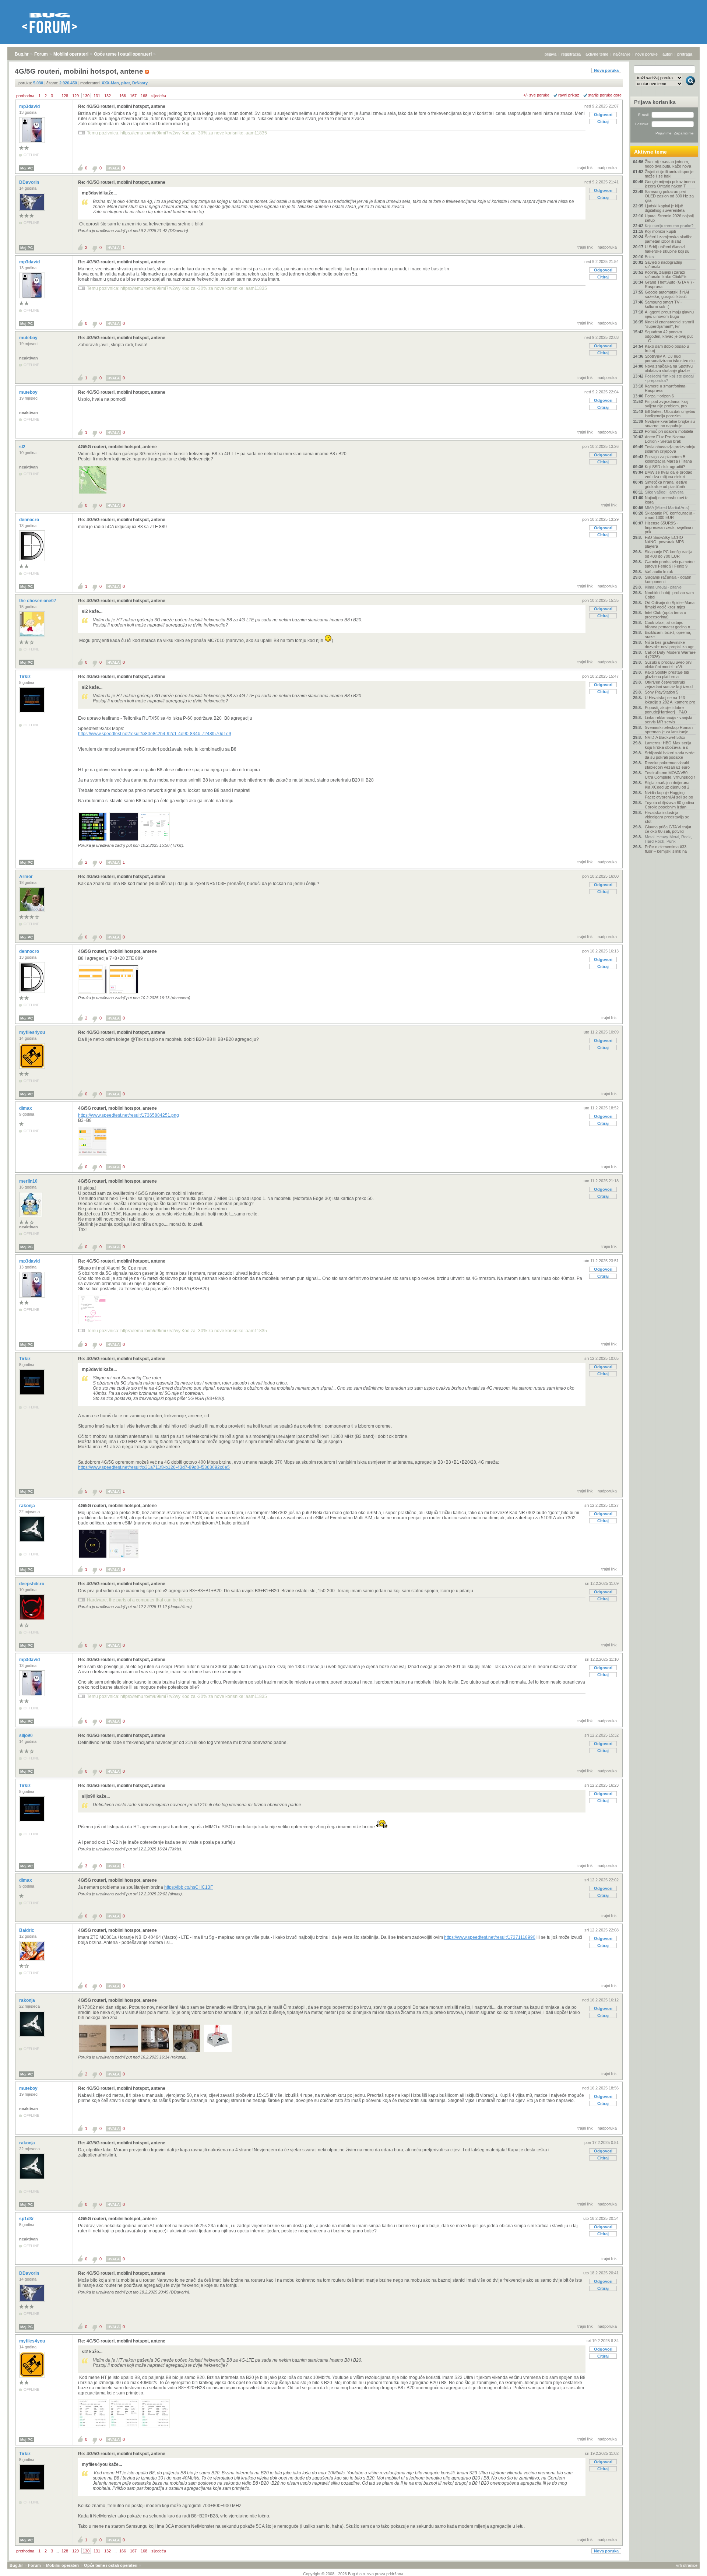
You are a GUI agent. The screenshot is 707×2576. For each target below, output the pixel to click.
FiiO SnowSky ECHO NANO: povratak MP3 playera (664, 542)
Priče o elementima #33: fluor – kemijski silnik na (666, 849)
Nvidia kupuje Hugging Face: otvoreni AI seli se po (669, 795)
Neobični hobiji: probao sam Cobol (669, 595)
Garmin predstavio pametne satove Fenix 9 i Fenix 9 (670, 564)
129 (75, 96)
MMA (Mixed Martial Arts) (667, 508)
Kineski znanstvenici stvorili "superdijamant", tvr (669, 324)
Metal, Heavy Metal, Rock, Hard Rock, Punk (668, 839)
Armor (27, 877)
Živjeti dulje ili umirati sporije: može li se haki (670, 174)
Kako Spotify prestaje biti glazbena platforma (667, 674)
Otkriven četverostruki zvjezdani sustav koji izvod (669, 684)
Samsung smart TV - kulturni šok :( (663, 304)
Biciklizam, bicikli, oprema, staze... (668, 635)
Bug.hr (22, 54)
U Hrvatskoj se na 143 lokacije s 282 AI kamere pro (670, 700)
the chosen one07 (38, 601)
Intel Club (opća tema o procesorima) (665, 615)
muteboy (29, 338)
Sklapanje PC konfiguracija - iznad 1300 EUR (670, 515)
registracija (571, 54)
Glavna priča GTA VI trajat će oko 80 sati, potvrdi (668, 829)
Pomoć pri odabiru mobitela (669, 431)
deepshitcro (32, 1584)
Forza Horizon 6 (659, 396)
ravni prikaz (569, 95)
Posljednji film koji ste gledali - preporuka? (669, 378)
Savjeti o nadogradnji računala (663, 264)
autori (667, 54)
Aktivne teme (650, 152)
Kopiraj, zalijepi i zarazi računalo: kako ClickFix (666, 274)
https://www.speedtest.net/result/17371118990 (490, 1937)
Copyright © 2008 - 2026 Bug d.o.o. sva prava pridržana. (354, 2574)
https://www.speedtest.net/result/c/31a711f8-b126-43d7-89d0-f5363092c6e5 (154, 1467)
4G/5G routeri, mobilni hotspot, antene (117, 447)
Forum (41, 54)
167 (133, 96)
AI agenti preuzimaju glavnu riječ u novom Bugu (669, 314)
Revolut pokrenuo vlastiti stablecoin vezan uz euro (667, 765)
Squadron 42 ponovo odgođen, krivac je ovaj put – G (669, 336)
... (57, 96)
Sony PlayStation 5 (662, 692)
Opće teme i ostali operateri (123, 54)
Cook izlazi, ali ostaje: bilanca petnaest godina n (667, 625)
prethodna (25, 96)
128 (65, 96)
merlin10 (29, 1181)
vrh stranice (687, 2565)
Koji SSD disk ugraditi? (665, 467)
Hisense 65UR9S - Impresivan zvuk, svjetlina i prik (669, 527)
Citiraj (603, 122)
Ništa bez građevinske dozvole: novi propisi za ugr (669, 645)
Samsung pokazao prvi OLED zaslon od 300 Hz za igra (669, 196)
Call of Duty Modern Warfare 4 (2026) (670, 654)
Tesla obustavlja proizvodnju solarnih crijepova (670, 449)
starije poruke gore (605, 95)
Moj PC (27, 168)
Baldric (27, 1930)
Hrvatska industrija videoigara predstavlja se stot (667, 817)
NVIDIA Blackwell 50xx (665, 737)
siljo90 (27, 1736)
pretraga (685, 54)
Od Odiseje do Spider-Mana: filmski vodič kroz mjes (670, 605)
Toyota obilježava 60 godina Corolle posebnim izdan (669, 805)
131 (97, 96)
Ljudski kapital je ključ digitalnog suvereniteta (665, 208)
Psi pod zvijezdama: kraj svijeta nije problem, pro (666, 404)
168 (144, 96)
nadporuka (607, 168)
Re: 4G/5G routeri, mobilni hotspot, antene (122, 106)
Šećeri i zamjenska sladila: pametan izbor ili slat (668, 239)
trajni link (585, 168)
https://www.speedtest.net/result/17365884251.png (129, 1115)
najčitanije (622, 54)
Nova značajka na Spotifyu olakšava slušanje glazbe (669, 368)
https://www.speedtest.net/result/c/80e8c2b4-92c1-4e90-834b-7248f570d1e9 (155, 734)
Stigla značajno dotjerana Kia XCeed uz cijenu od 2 (667, 785)
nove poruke (646, 54)
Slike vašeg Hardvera (664, 492)
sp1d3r (27, 2219)
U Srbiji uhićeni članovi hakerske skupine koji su (667, 249)
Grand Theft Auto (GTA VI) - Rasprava (670, 284)
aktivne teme (597, 54)
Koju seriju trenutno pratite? (669, 226)
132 (108, 96)
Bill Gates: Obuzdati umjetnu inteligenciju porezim (670, 414)
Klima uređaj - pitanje (663, 587)
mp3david (30, 106)
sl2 (23, 447)
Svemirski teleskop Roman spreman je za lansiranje (669, 730)
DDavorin (30, 182)
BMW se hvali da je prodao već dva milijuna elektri (669, 474)
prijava (551, 54)
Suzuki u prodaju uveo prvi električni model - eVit (669, 664)
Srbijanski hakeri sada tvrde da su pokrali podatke (670, 755)
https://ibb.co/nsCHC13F (189, 1887)
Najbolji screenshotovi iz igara (666, 500)
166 (123, 96)
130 (86, 96)
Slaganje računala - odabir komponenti (668, 579)
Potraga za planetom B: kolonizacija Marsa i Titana (668, 459)
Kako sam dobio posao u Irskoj (667, 348)
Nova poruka (606, 70)
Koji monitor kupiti (660, 231)
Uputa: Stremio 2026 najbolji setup (669, 218)
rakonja (28, 1506)
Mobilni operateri (71, 54)
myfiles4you (33, 1032)
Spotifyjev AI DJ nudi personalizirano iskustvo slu (670, 358)
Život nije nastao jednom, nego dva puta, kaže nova (668, 164)
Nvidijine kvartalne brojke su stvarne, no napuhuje (670, 424)
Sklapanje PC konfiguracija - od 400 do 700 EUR (670, 554)
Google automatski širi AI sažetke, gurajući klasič (667, 294)
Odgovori (603, 115)
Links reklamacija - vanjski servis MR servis (668, 720)
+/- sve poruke (536, 95)
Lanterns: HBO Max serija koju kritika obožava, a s (668, 745)
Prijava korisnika (655, 102)
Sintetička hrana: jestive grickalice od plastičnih (666, 484)
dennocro (30, 520)
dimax (26, 1108)
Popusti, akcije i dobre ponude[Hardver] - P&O (666, 710)
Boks (649, 257)
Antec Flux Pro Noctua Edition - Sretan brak (665, 439)
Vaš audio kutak (659, 572)
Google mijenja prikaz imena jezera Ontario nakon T (670, 184)
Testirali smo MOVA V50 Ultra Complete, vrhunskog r (670, 775)
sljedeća (159, 96)
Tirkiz (25, 677)
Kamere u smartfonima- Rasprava (666, 388)
